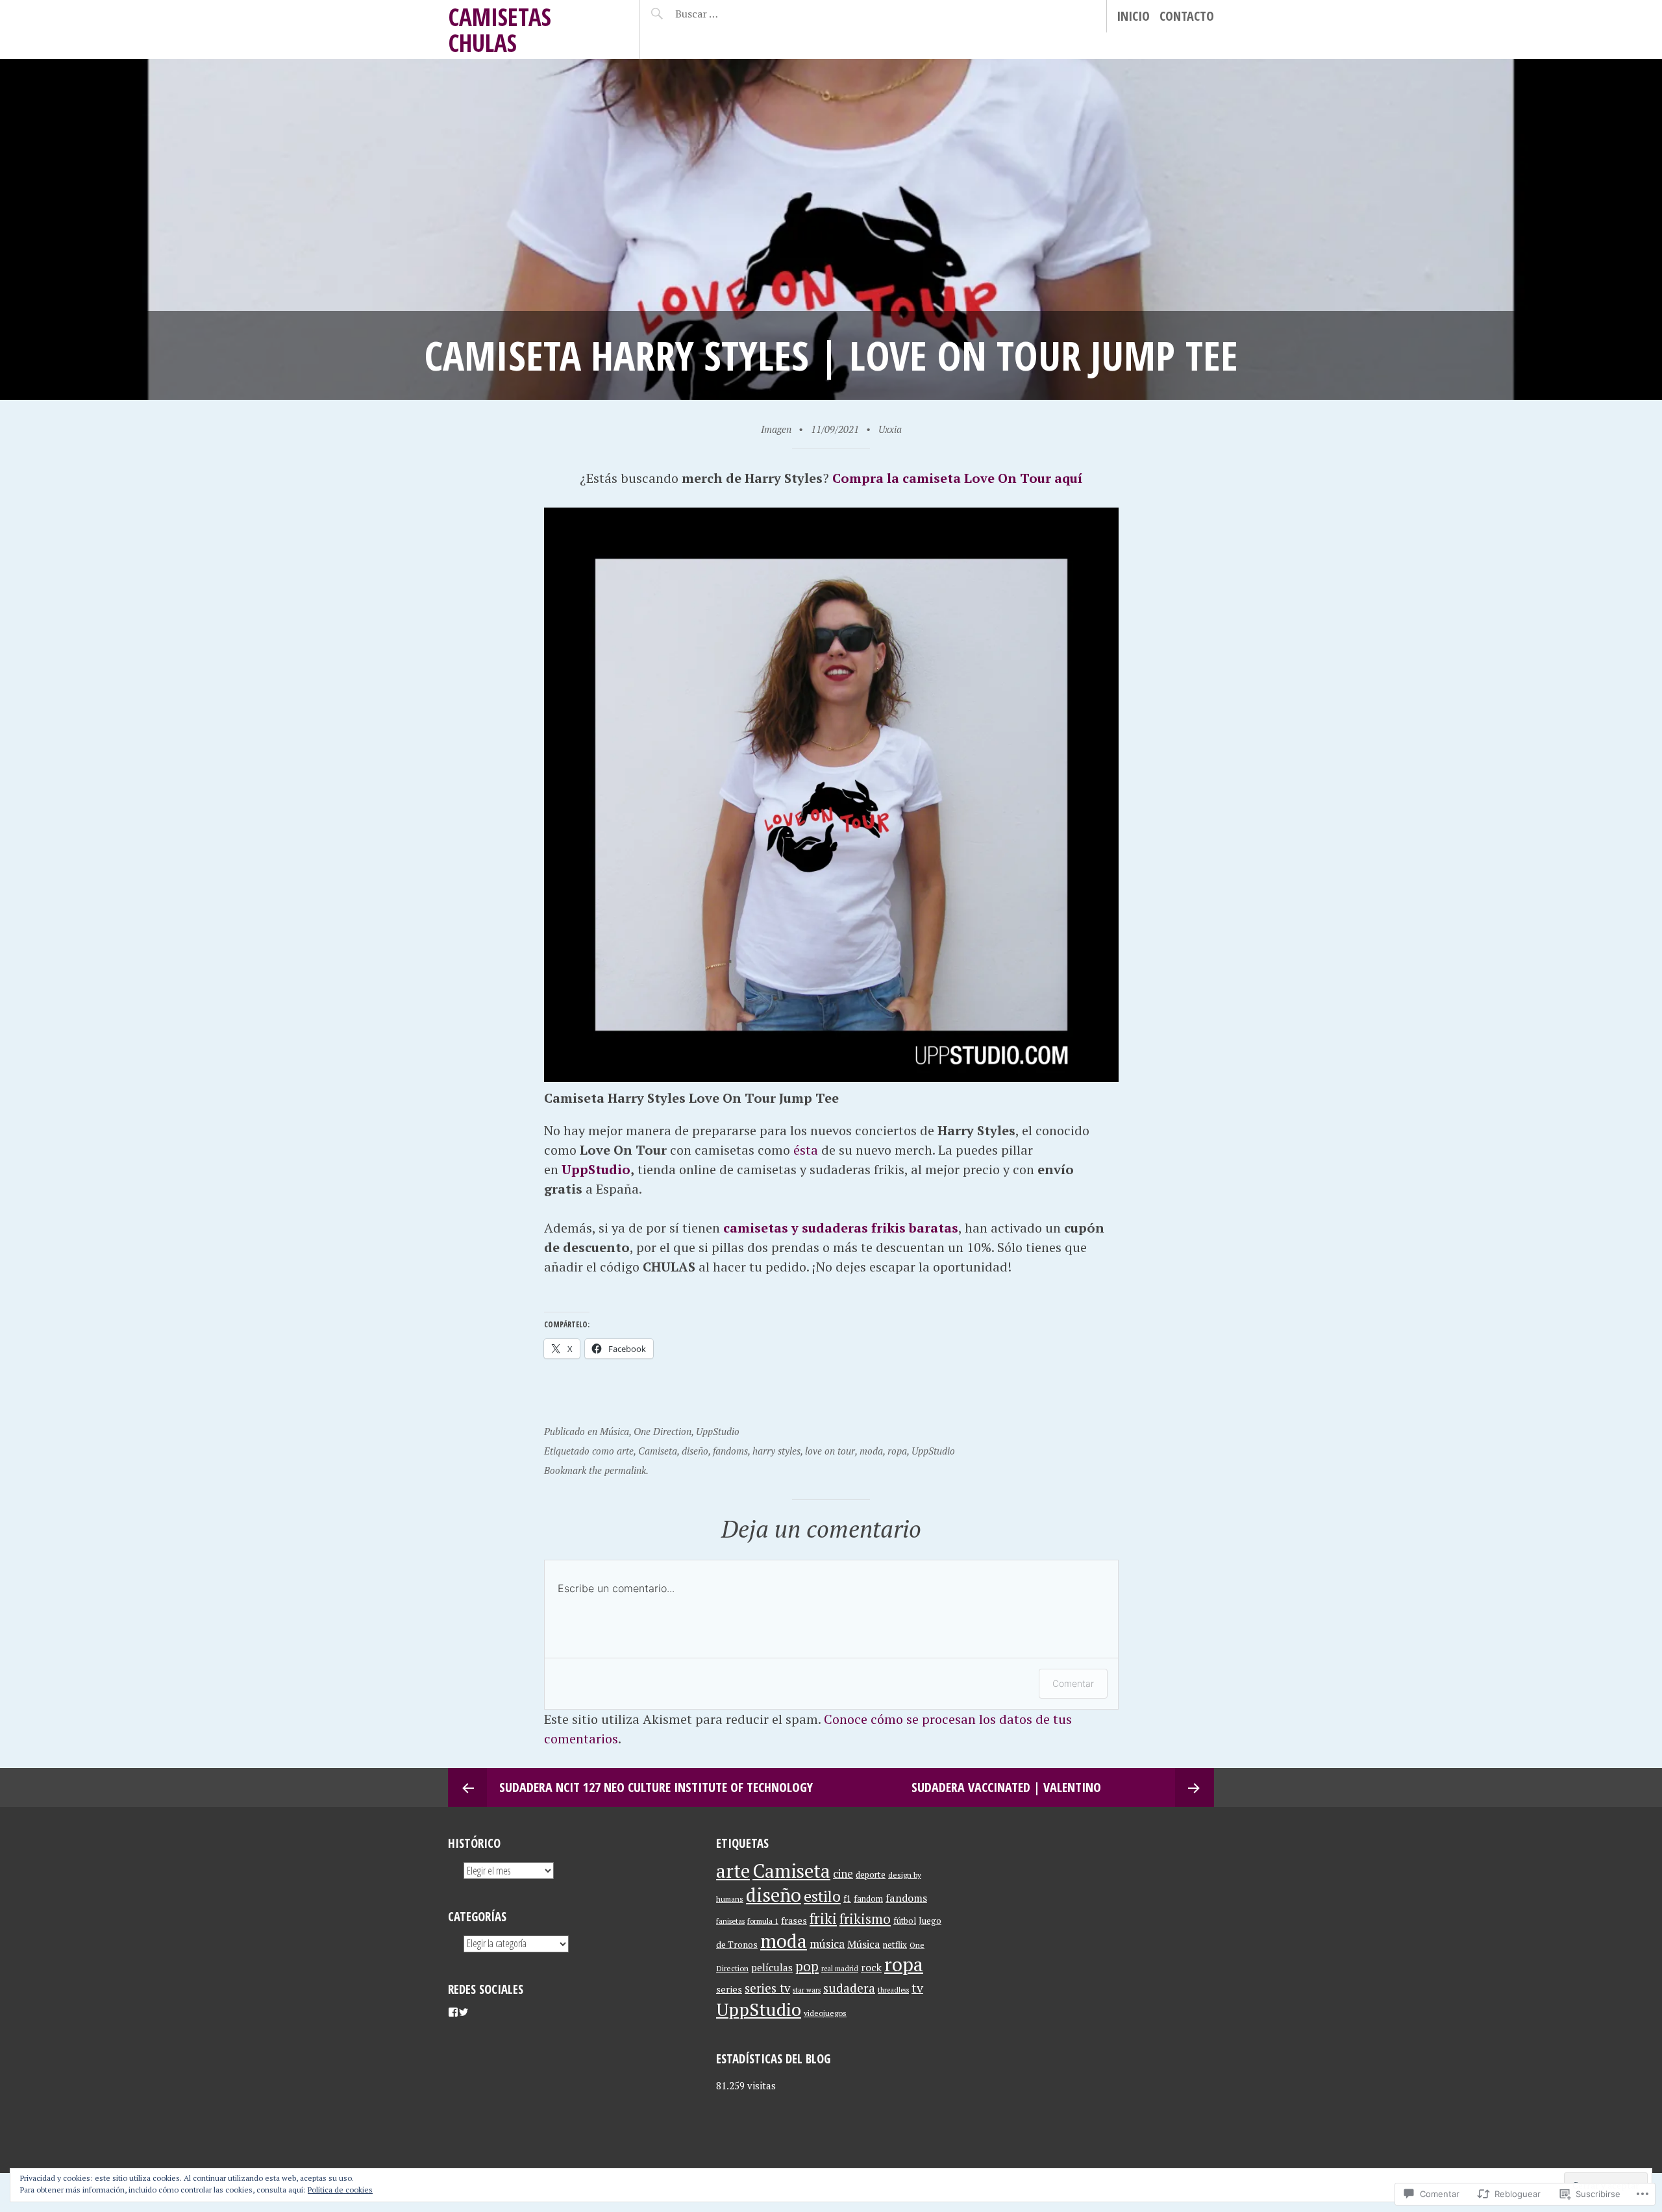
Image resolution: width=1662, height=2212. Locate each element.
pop (807, 1966)
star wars (807, 1990)
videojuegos (825, 2013)
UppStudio (596, 1169)
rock (871, 1967)
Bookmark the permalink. (596, 1470)
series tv (767, 1988)
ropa (897, 1451)
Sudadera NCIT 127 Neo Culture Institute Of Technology (656, 1787)
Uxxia (890, 429)
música (827, 1944)
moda (871, 1451)
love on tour (830, 1451)
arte (625, 1451)
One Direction (663, 1431)
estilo (822, 1896)
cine (843, 1874)
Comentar (1073, 1683)
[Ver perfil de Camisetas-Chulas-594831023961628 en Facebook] (453, 2012)
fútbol (905, 1921)
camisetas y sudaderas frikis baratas (841, 1228)
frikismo (865, 1919)
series (729, 1989)
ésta (806, 1150)
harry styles (776, 1451)
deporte (871, 1874)
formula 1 (763, 1921)
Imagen (776, 429)
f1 (847, 1899)
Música (614, 1431)
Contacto (1187, 16)
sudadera (849, 1988)
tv (917, 1988)
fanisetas (730, 1921)
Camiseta (658, 1451)
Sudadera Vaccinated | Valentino (1006, 1787)
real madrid (840, 1969)
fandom (868, 1899)
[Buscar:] (729, 14)
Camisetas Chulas (500, 30)
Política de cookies (340, 2190)
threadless (893, 1990)
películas (772, 1967)
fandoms (730, 1451)
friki (823, 1918)
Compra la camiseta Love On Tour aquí (957, 478)
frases (794, 1920)
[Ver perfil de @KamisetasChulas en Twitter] (464, 2012)
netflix (895, 1945)
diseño (695, 1451)
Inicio (1133, 16)
